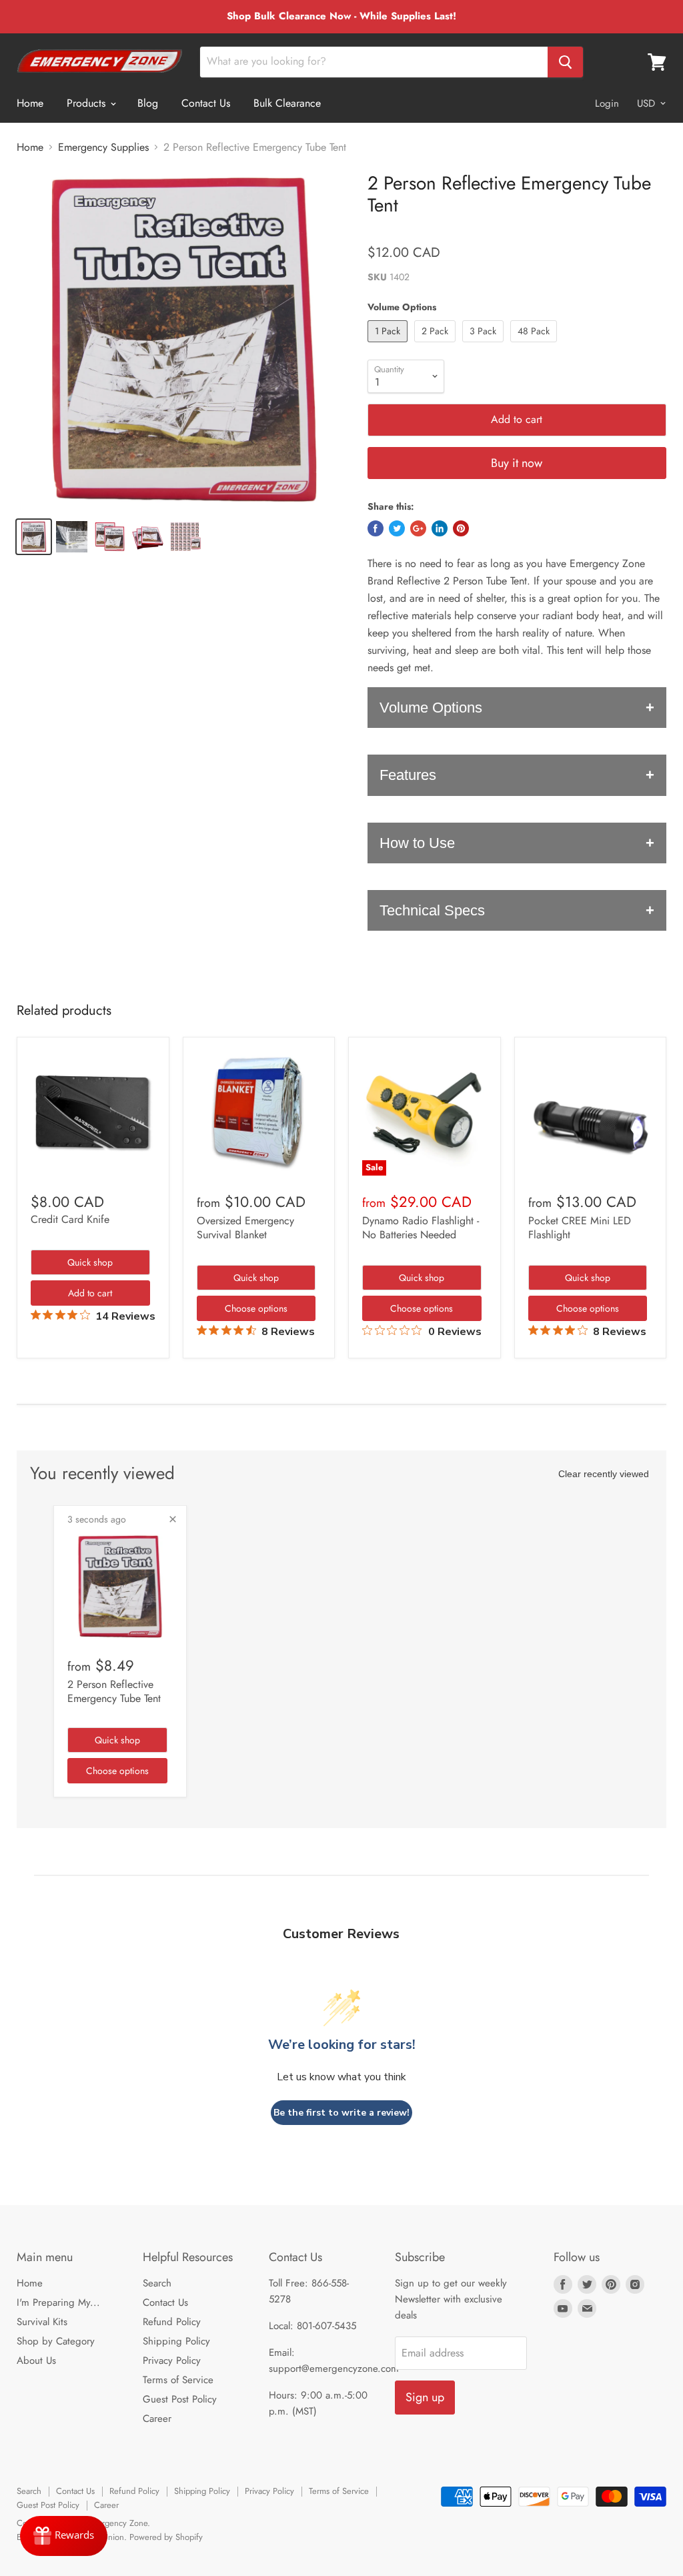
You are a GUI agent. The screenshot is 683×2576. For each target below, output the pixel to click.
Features (408, 775)
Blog (148, 103)
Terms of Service (178, 2380)
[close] (173, 1519)
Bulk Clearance (287, 103)
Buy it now (517, 463)
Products (88, 103)
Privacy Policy (172, 2360)
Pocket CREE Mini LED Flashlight (580, 1228)
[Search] (565, 62)
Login (607, 103)
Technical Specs (432, 910)
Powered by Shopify (166, 2537)
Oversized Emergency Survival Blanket (245, 1228)
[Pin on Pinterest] (461, 528)
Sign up (425, 2397)
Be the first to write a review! (341, 2113)
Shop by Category (56, 2341)
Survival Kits (42, 2322)
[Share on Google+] (418, 528)
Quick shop (90, 1262)
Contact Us (206, 103)
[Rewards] (64, 2536)
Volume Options (431, 708)
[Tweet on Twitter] (397, 528)
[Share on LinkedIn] (440, 528)
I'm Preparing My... (58, 2302)
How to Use (417, 843)
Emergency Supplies (103, 147)
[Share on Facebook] (376, 528)
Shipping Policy (176, 2341)
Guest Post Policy (180, 2399)
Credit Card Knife (70, 1219)
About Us (36, 2360)
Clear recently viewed (604, 1474)
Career (157, 2419)
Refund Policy (172, 2322)
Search (157, 2283)
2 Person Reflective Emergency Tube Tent (114, 1691)
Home (30, 103)
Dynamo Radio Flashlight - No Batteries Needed (421, 1228)
